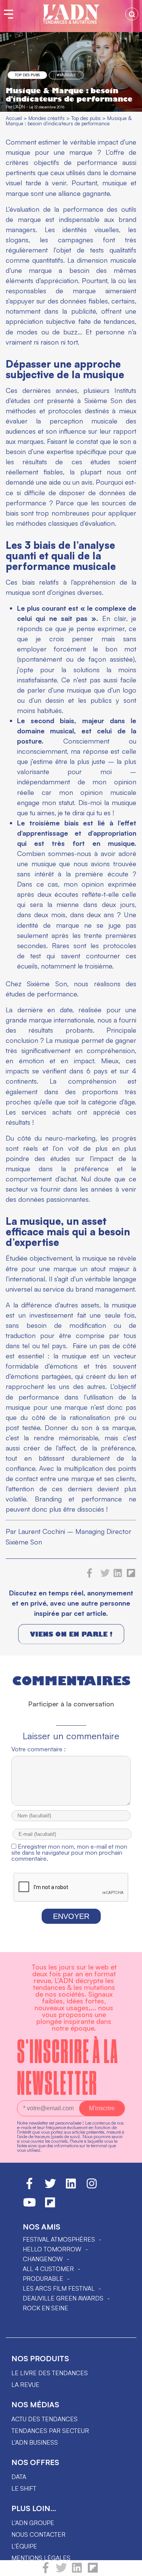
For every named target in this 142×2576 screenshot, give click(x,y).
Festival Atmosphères (59, 2239)
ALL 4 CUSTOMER (48, 2269)
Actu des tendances (44, 2419)
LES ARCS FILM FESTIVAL (59, 2288)
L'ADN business (35, 2442)
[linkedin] (77, 2571)
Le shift (24, 2488)
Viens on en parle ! (71, 1634)
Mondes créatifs (47, 118)
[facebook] (46, 2571)
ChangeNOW (43, 2259)
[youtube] (30, 2206)
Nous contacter (38, 2534)
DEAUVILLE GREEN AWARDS (63, 2298)
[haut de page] (129, 2567)
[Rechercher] (132, 14)
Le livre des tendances (50, 2373)
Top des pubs (27, 75)
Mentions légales (41, 2558)
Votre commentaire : (38, 1749)
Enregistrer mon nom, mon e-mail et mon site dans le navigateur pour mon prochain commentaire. (69, 1852)
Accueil (14, 118)
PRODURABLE (43, 2279)
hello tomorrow (52, 2249)
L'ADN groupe (33, 2523)
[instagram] (92, 2187)
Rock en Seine (45, 2308)
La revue (25, 2385)
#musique (66, 75)
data (19, 2477)
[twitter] (61, 2571)
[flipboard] (93, 2571)
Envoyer (71, 1916)
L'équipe (24, 2546)
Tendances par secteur (50, 2431)
